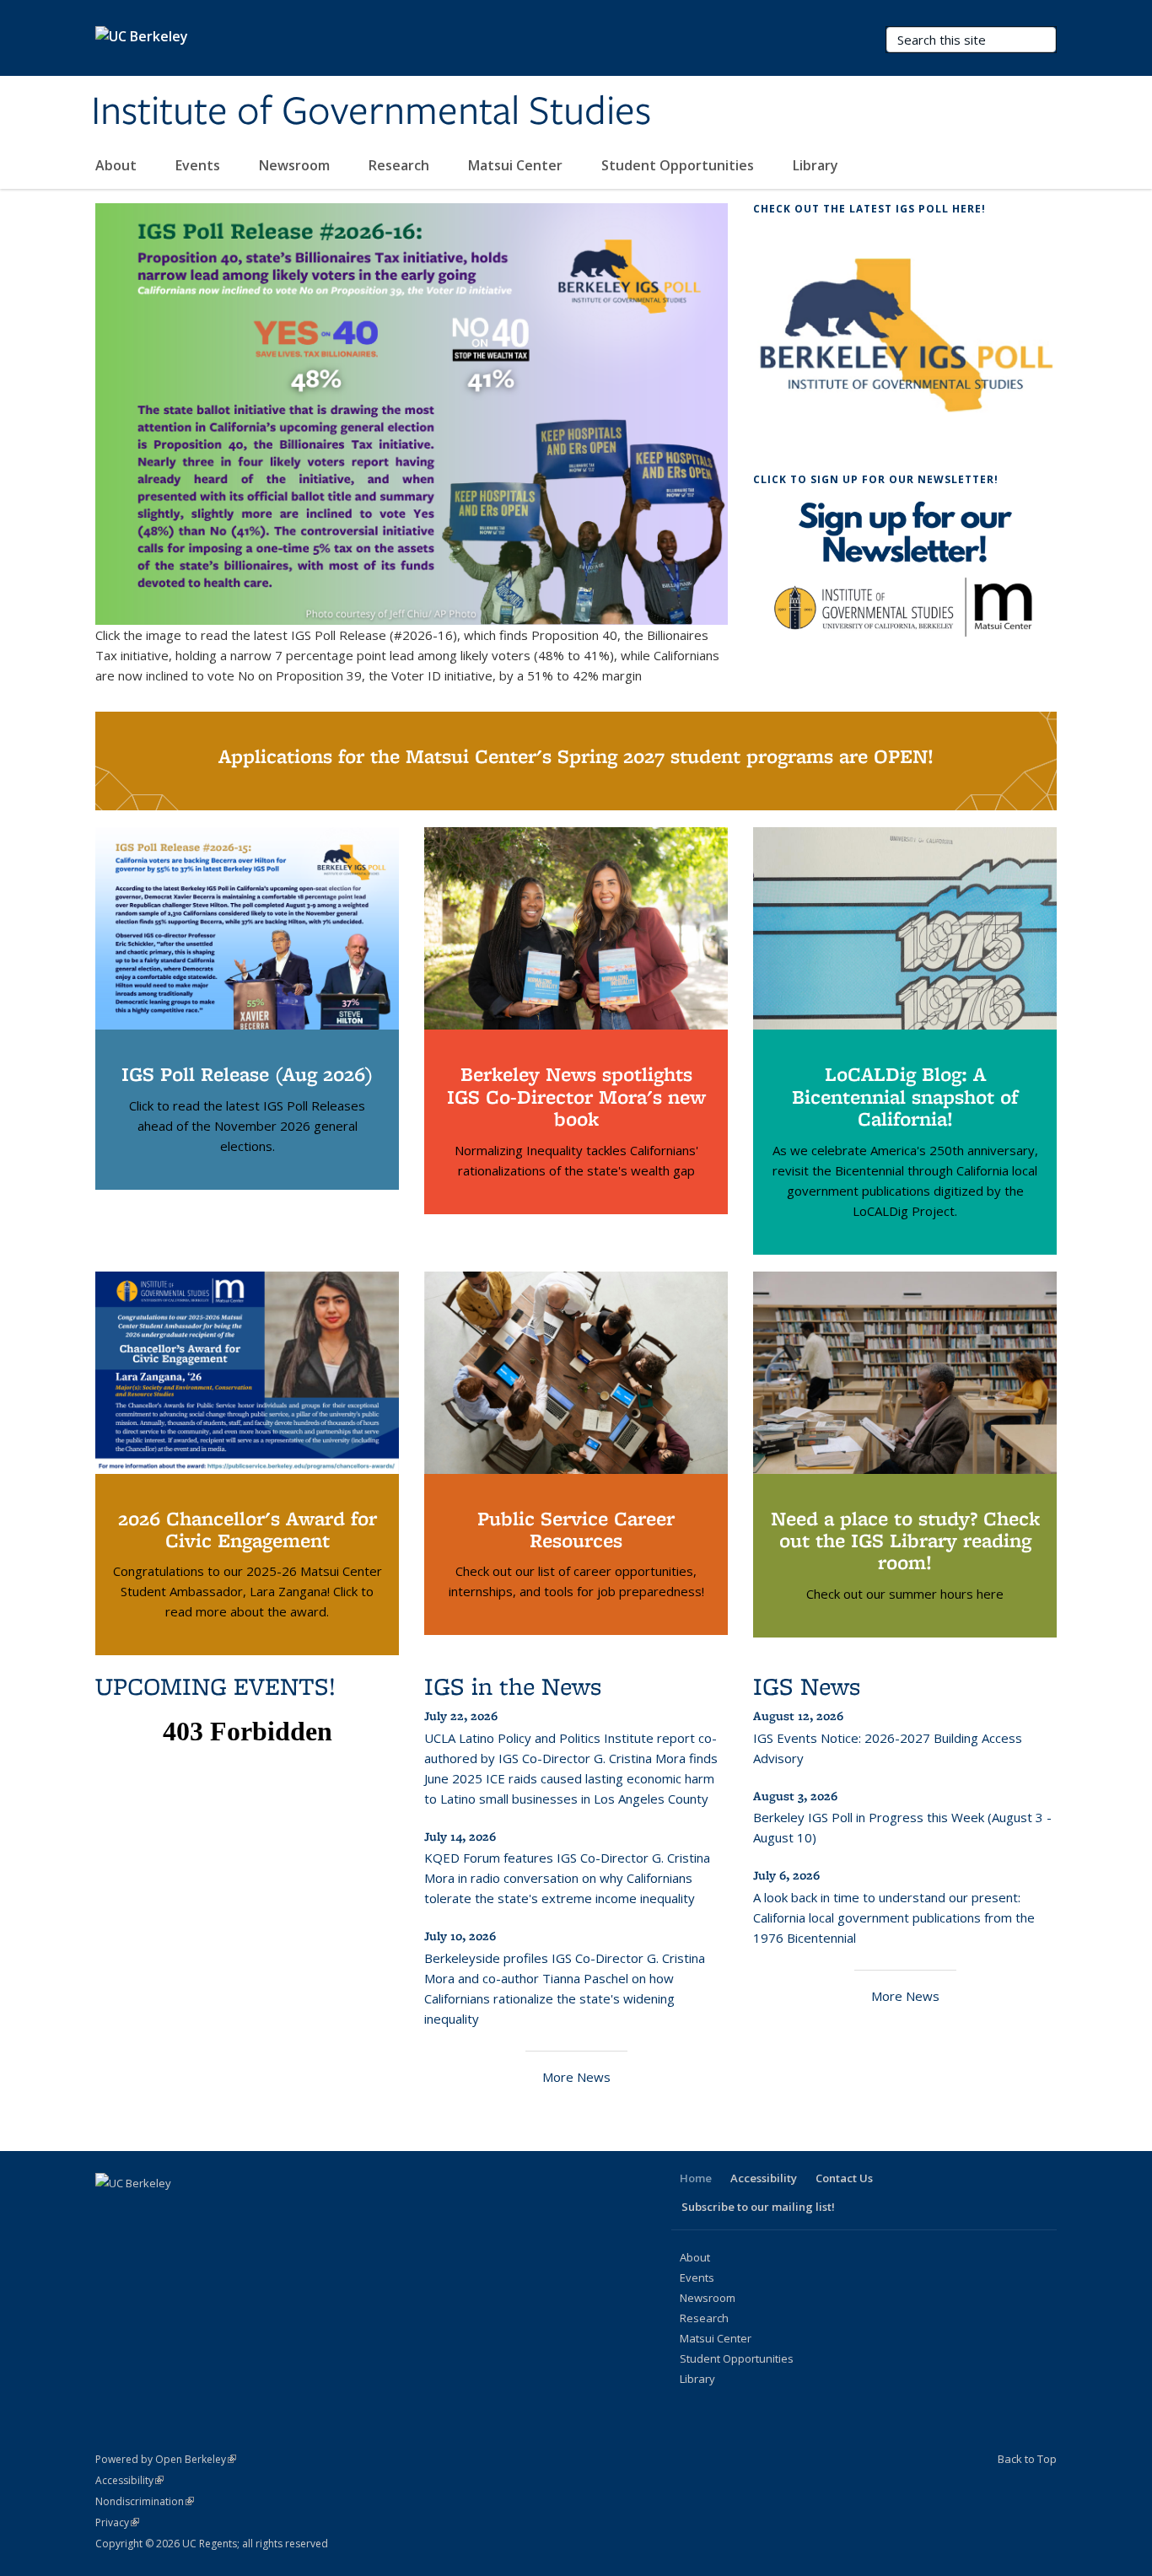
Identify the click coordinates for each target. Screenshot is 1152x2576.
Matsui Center (517, 165)
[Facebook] (110, 2212)
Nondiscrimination (145, 2501)
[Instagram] (242, 2212)
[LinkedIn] (176, 2212)
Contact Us (844, 2178)
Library (817, 165)
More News (576, 2077)
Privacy (117, 2522)
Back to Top (1027, 2459)
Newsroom (296, 165)
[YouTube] (209, 2212)
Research (401, 165)
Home (696, 2178)
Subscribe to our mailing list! (758, 2207)
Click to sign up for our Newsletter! (876, 479)
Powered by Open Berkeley (166, 2459)
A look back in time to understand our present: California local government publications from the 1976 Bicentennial (894, 1917)
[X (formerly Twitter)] (143, 2212)
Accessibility (764, 2178)
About (118, 165)
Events (199, 165)
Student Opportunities (679, 165)
